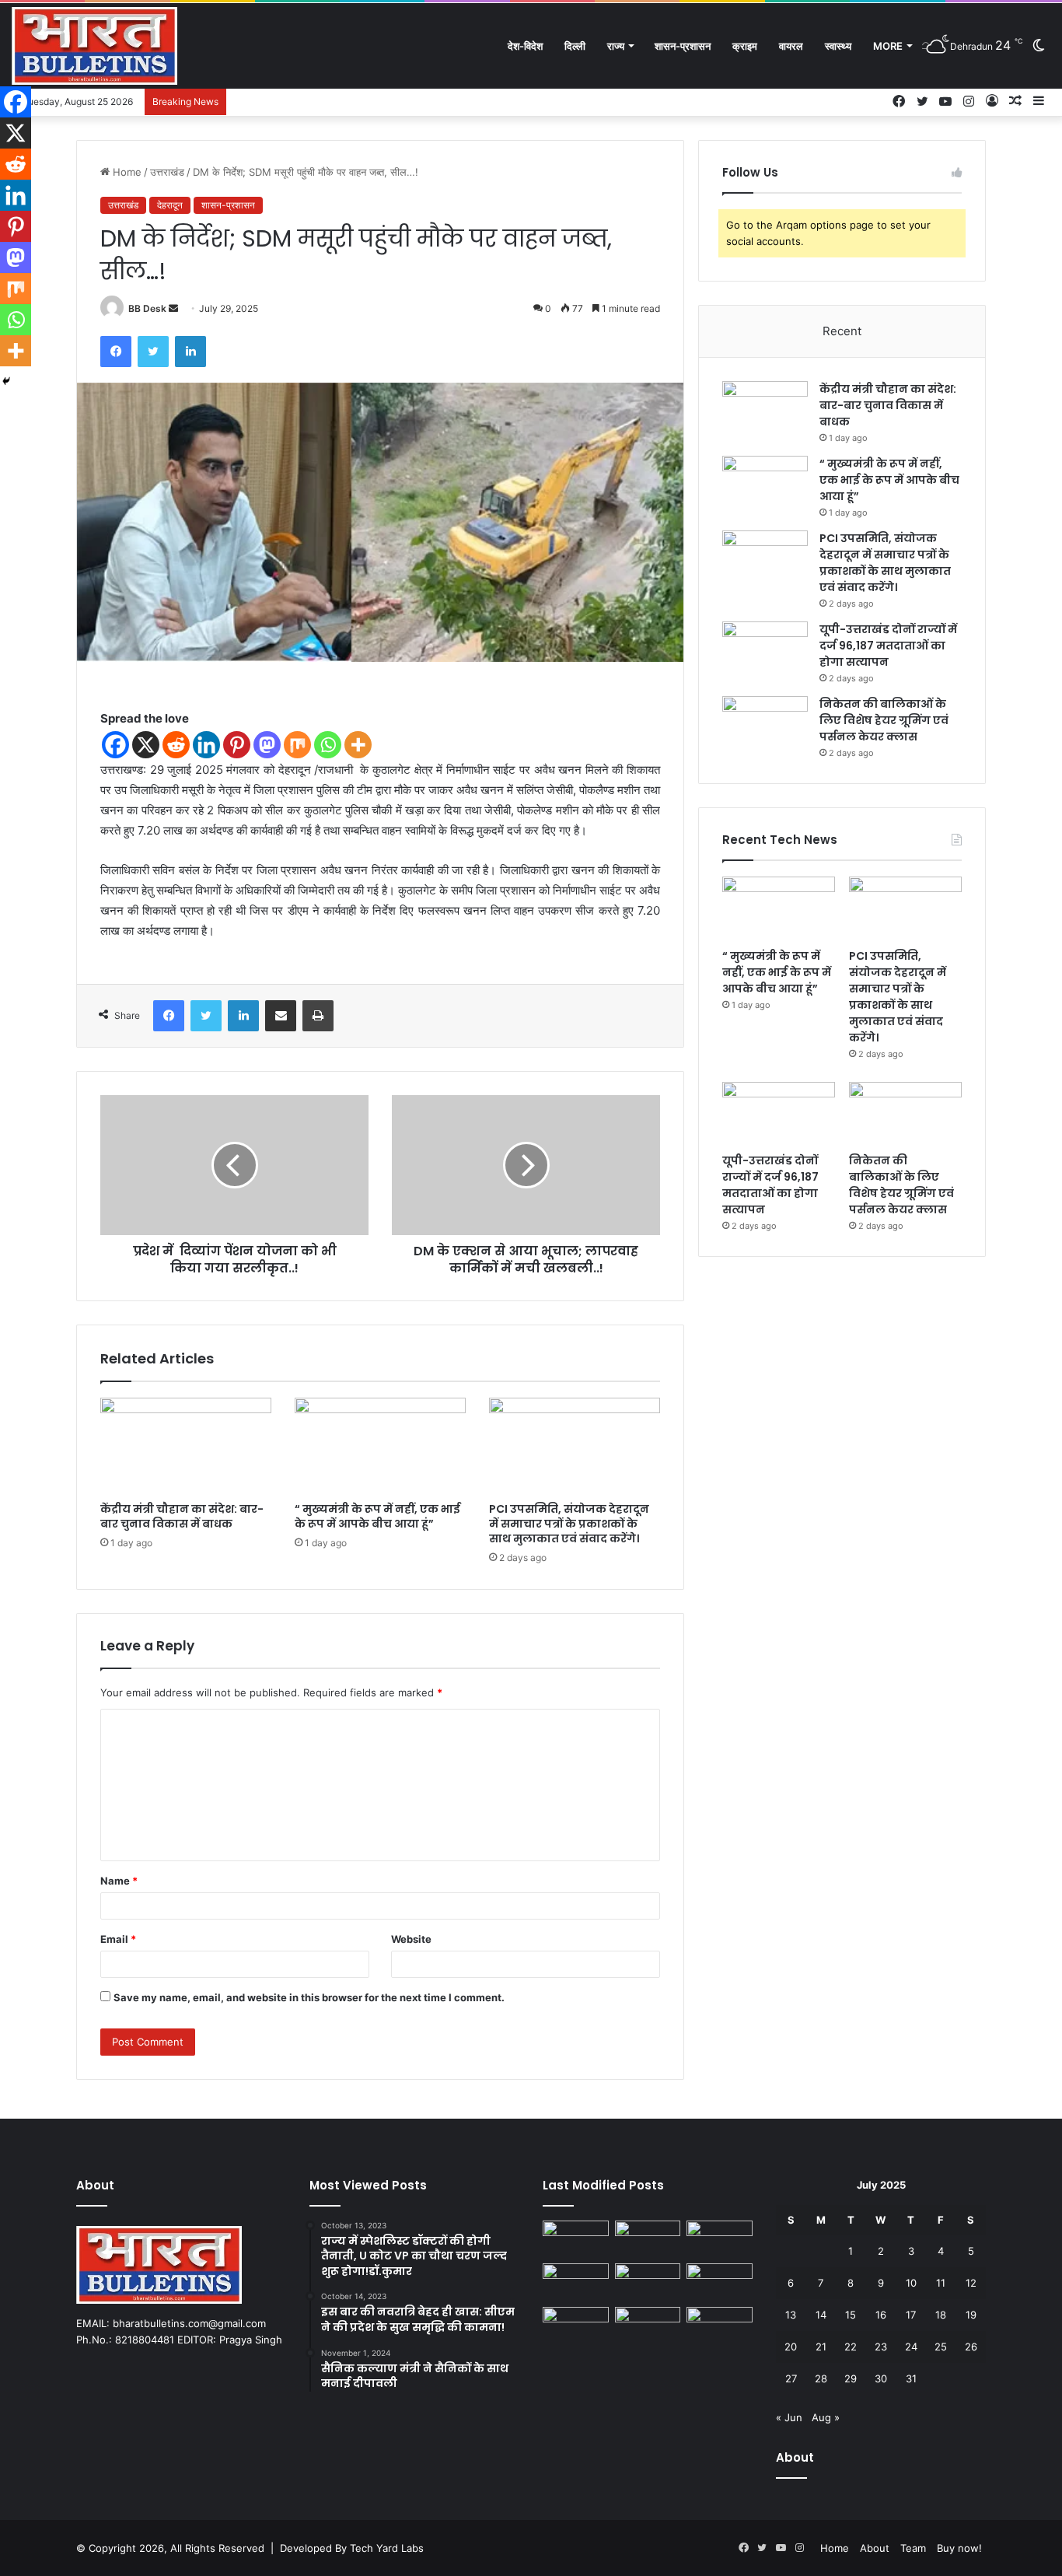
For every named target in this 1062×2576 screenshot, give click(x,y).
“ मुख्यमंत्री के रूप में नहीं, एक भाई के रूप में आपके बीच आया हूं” (377, 1516)
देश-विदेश (525, 46)
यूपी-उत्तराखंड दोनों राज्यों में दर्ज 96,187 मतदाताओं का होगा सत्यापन (888, 646)
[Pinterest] (237, 745)
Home (126, 172)
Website (411, 1939)
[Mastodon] (267, 745)
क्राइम (745, 46)
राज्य (616, 46)
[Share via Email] (281, 1016)
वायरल (791, 46)
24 (911, 2347)
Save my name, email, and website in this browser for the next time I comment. (309, 1997)
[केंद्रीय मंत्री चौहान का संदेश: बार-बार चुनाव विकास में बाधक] (186, 1446)
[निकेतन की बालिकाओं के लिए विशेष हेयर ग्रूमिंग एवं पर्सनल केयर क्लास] (765, 725)
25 (941, 2347)
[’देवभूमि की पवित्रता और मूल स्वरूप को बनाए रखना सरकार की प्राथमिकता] (576, 2326)
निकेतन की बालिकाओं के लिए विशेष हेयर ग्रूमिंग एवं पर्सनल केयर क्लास (884, 720)
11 (941, 2283)
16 (881, 2315)
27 (791, 2378)
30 (881, 2378)
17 (911, 2315)
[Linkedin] (206, 745)
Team (913, 2548)
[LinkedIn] (190, 352)
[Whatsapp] (328, 745)
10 (911, 2283)
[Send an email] (173, 308)
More (888, 46)
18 (941, 2315)
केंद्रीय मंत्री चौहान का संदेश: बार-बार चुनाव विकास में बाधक (182, 1516)
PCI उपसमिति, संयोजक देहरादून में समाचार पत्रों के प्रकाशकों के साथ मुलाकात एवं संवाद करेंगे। (569, 1524)
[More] (358, 745)
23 (881, 2347)
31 (911, 2378)
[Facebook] (116, 352)
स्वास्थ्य (838, 46)
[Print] (318, 1016)
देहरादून (170, 205)
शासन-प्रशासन (683, 46)
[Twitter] (153, 352)
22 (851, 2347)
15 (851, 2315)
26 (971, 2347)
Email (118, 1939)
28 (821, 2378)
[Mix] (297, 745)
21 (821, 2347)
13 (791, 2315)
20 (791, 2347)
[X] (146, 745)
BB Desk (147, 308)
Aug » (826, 2417)
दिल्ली (575, 46)
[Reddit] (176, 745)
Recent (842, 331)
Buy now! (959, 2548)
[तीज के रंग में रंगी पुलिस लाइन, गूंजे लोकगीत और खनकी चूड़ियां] (648, 2326)
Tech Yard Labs (387, 2548)
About (875, 2548)
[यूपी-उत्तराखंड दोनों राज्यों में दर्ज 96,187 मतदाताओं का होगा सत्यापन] (765, 651)
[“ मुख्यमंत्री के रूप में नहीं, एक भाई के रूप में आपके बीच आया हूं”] (380, 1446)
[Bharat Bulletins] (94, 46)
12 (971, 2283)
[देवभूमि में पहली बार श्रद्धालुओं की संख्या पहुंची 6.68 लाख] (720, 2282)
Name (119, 1881)
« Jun (789, 2417)
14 (821, 2315)
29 (851, 2378)
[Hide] (6, 381)
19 (971, 2315)
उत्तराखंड (167, 172)
